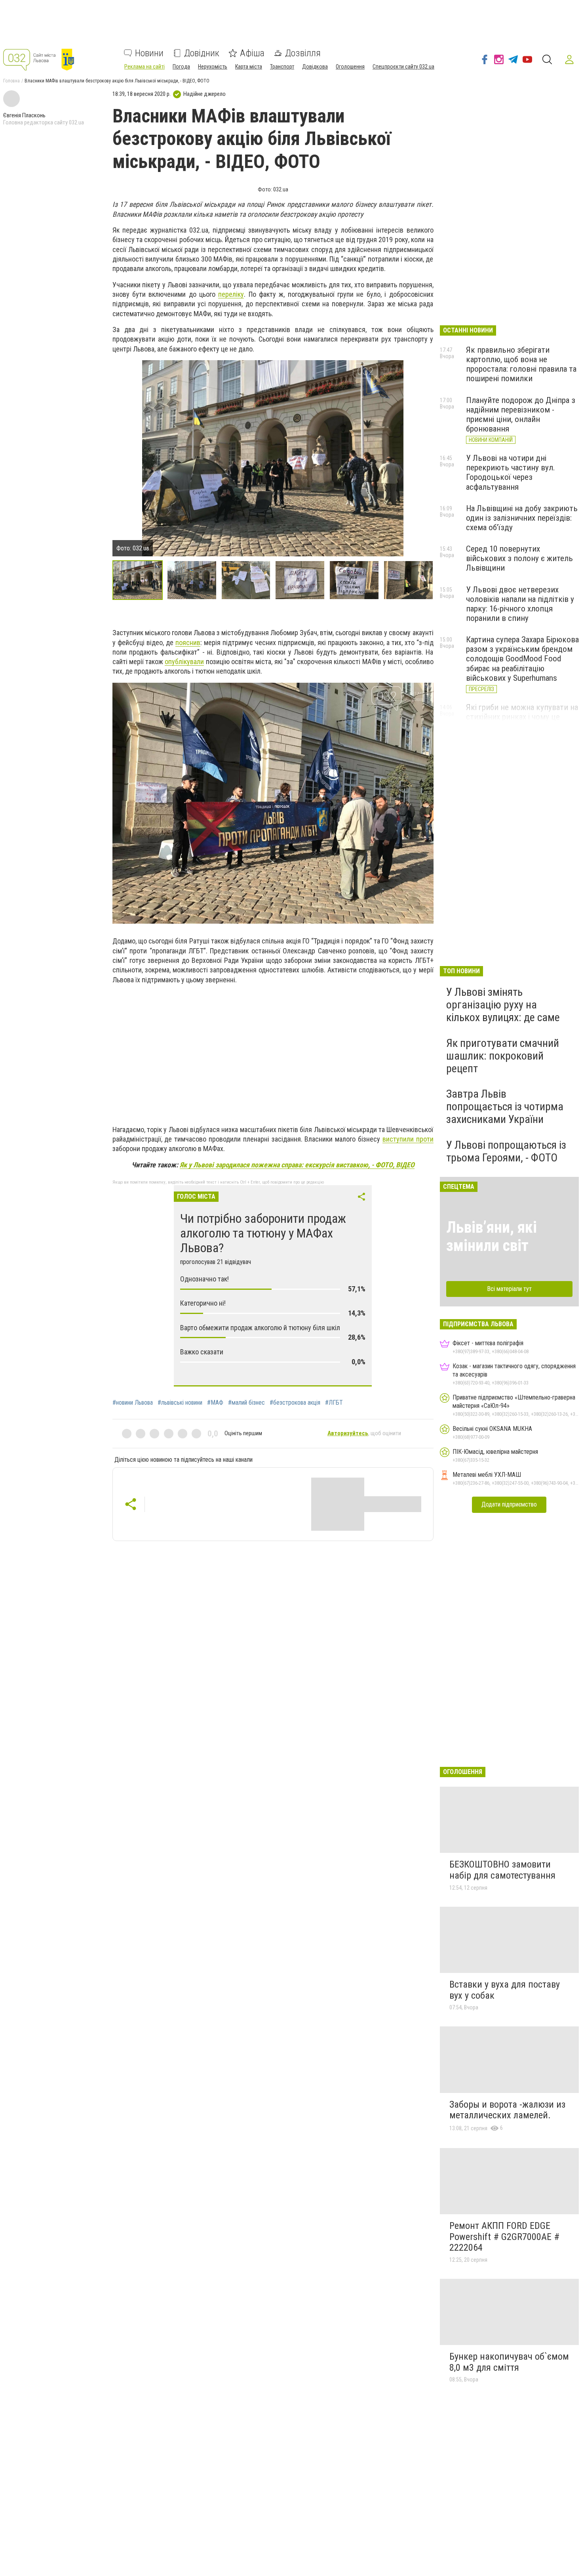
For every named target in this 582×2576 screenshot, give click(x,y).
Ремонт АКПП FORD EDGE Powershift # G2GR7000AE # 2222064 (504, 2237)
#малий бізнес (246, 1403)
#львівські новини (180, 1403)
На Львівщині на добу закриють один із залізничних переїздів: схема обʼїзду (522, 518)
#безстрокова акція (295, 1403)
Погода (181, 67)
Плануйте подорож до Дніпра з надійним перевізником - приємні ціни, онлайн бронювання (521, 414)
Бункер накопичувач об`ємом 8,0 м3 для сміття (509, 2362)
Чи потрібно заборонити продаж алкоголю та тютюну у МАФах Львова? (263, 1233)
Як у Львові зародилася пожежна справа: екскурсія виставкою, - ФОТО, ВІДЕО (297, 1165)
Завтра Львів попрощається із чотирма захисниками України (505, 1107)
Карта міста (249, 67)
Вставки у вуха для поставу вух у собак (505, 1990)
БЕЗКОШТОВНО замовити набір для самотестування (502, 1870)
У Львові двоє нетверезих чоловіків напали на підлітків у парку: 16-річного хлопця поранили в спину (520, 604)
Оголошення (350, 67)
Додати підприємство (509, 1504)
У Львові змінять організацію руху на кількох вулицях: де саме (503, 1005)
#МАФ (215, 1403)
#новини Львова (133, 1403)
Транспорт (282, 67)
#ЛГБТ (334, 1403)
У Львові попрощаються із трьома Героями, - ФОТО (506, 1151)
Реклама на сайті (145, 67)
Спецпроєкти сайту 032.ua (403, 67)
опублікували (184, 662)
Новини (149, 53)
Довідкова (315, 67)
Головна (11, 81)
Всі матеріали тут (509, 1289)
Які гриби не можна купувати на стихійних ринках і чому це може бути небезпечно (522, 717)
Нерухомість (213, 67)
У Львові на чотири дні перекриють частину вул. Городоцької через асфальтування (511, 472)
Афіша (252, 53)
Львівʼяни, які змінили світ (492, 1236)
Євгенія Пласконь (24, 115)
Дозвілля (303, 53)
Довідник (202, 53)
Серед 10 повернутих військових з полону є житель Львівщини (519, 558)
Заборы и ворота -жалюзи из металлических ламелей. (507, 2110)
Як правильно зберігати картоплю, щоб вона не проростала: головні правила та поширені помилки (521, 364)
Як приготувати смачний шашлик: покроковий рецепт (503, 1056)
